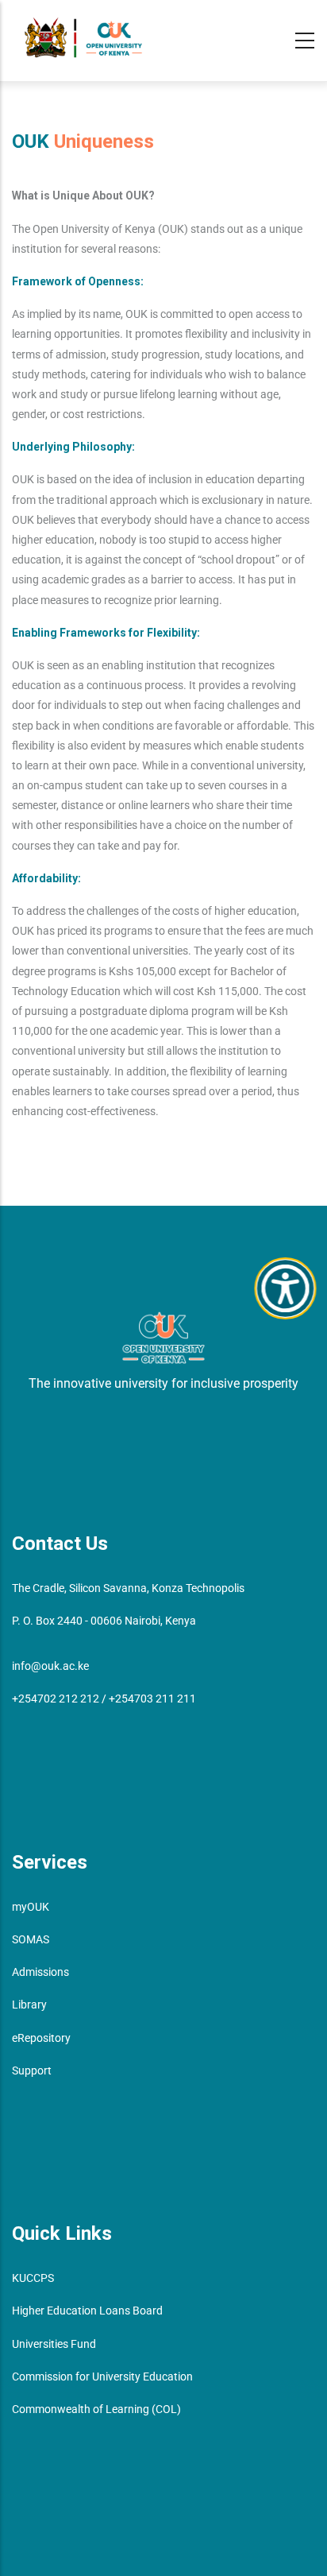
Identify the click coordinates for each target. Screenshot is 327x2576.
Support (32, 2070)
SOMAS (31, 1939)
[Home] (83, 37)
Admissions (40, 1972)
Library (29, 2005)
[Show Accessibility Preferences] (286, 1288)
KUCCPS (33, 2278)
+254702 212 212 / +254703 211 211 (104, 1699)
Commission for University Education (102, 2377)
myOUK (31, 1907)
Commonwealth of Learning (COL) (96, 2409)
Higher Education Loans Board (87, 2311)
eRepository (41, 2038)
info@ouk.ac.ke (50, 1666)
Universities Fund (54, 2344)
